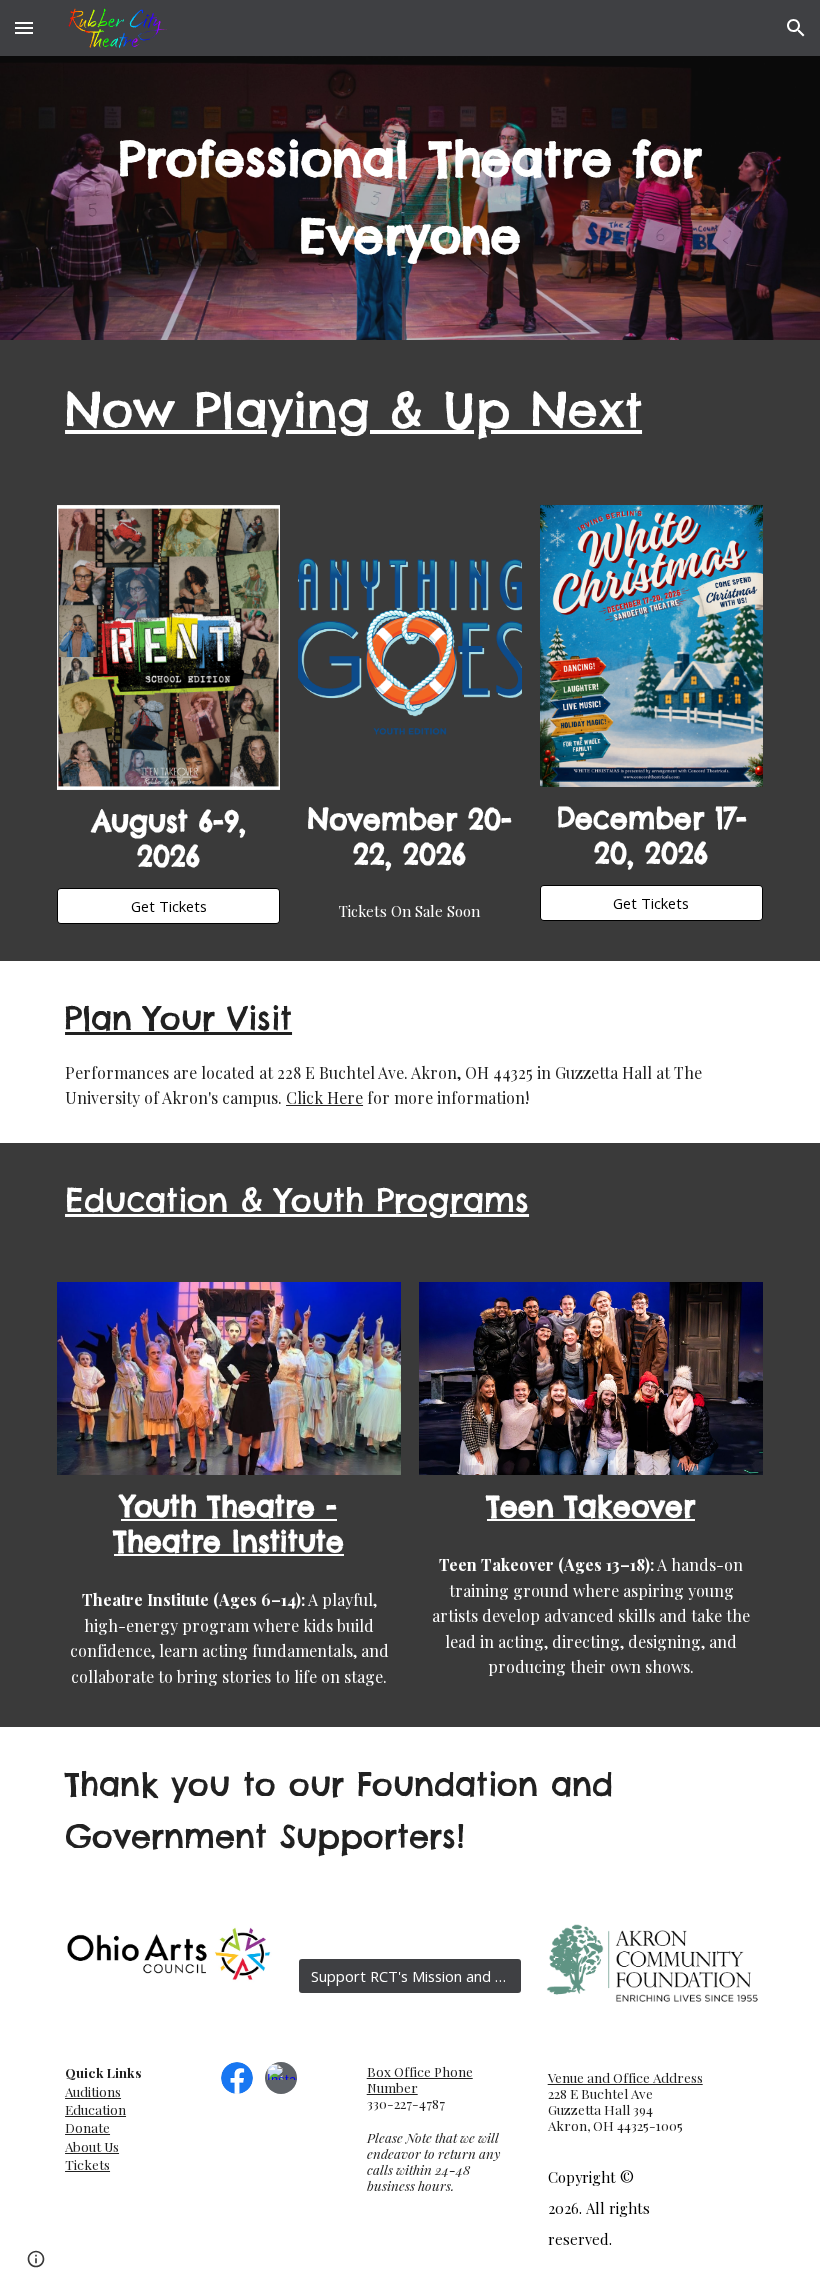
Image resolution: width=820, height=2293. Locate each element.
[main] (410, 198)
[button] (24, 27)
